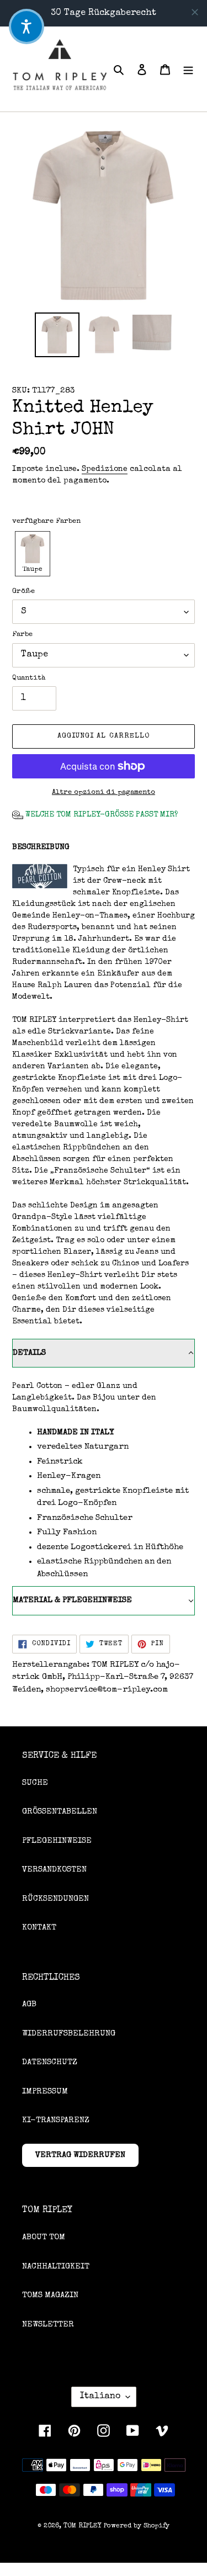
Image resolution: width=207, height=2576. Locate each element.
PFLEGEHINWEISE (57, 1841)
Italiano (100, 2397)
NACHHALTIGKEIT (56, 2267)
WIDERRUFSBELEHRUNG (69, 2034)
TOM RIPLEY (83, 2526)
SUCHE (35, 1783)
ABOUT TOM (44, 2237)
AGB (29, 2004)
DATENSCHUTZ (50, 2062)
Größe (23, 592)
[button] (33, 553)
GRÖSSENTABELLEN (60, 1812)
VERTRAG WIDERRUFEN (80, 2155)
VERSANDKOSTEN (54, 1870)
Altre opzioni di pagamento (104, 793)
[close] (195, 12)
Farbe (22, 635)
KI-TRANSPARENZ (56, 2120)
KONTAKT (39, 1928)
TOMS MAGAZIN (50, 2295)
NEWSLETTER (48, 2325)
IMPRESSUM (45, 2092)
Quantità (29, 678)
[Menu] (188, 69)
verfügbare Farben (46, 521)
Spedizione (105, 469)
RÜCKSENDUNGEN (55, 1899)
